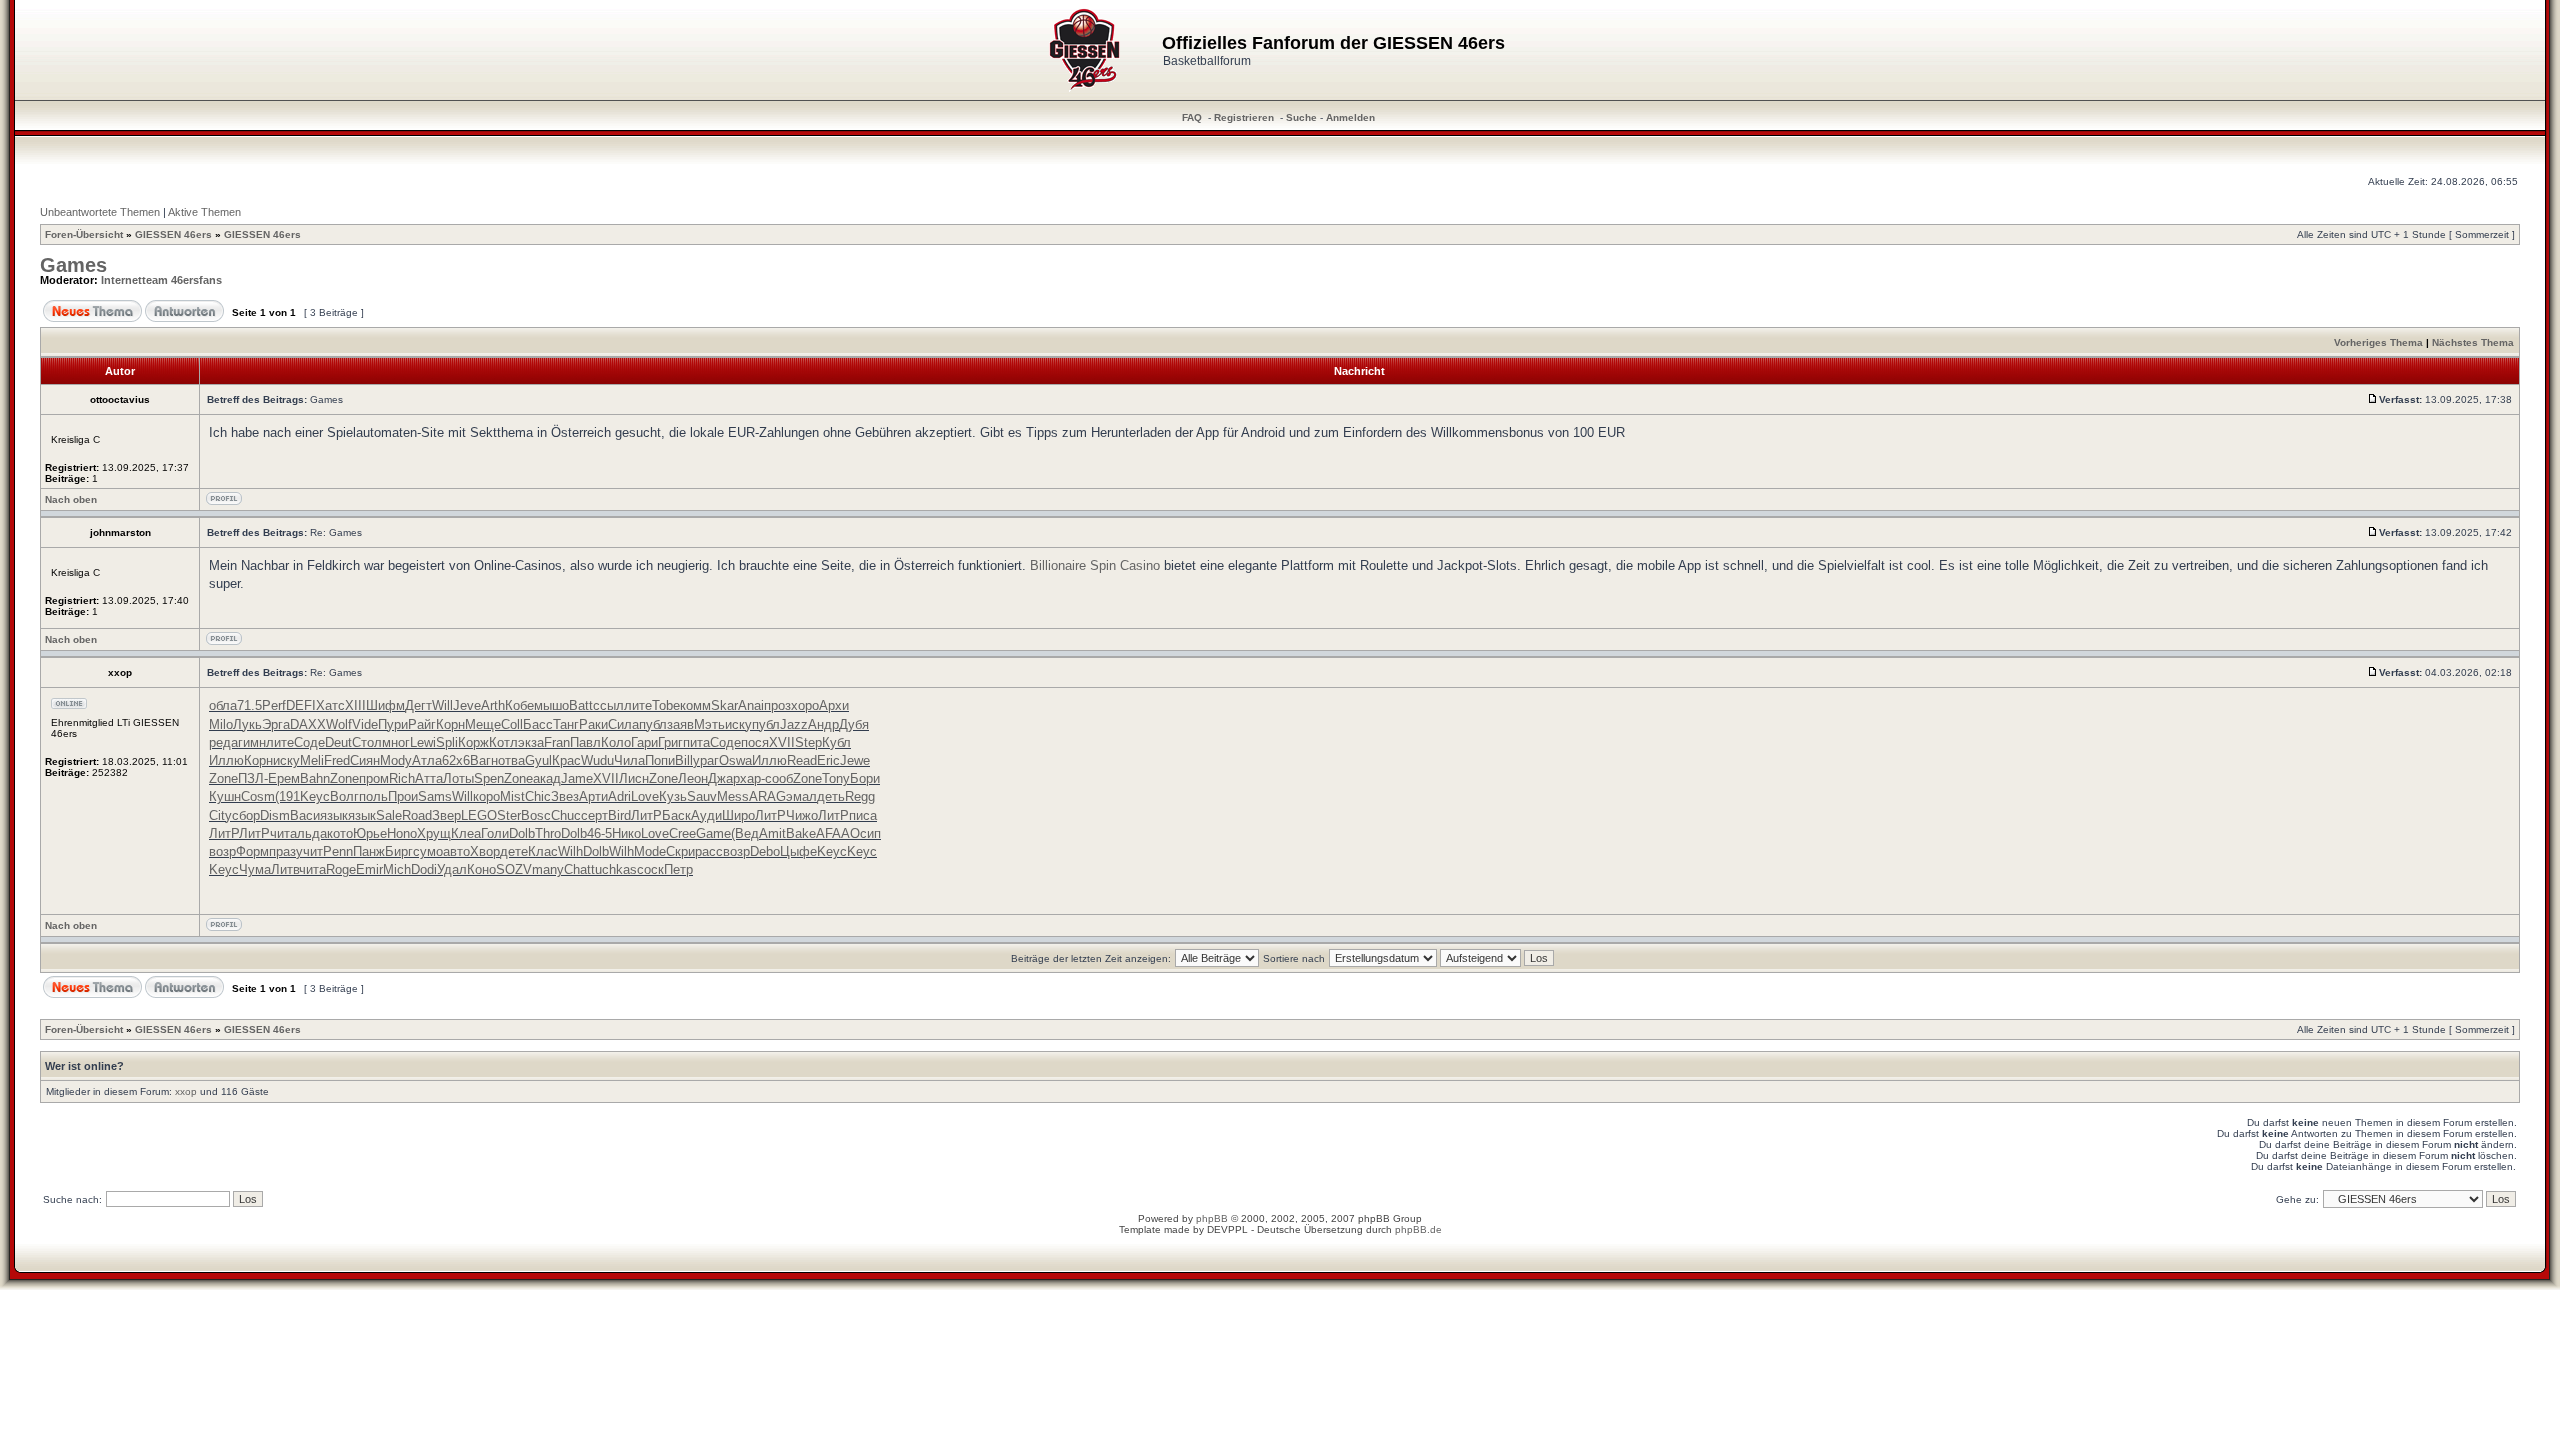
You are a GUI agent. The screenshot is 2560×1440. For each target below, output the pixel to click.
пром (374, 778)
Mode (650, 851)
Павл (585, 742)
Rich (402, 778)
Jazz (794, 724)
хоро (805, 705)
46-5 (599, 833)
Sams (435, 796)
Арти (593, 796)
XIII (355, 705)
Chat (577, 869)
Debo (765, 851)
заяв (680, 724)
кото (340, 833)
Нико (626, 833)
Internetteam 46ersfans (161, 280)
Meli (312, 760)
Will (442, 705)
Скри (680, 851)
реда (223, 742)
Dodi (424, 869)
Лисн (634, 778)
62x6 (456, 760)
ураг (706, 760)
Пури (393, 724)
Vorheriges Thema (2378, 342)
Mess (733, 796)
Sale (389, 815)
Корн (450, 724)
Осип (865, 833)
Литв (285, 869)
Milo (221, 724)
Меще (483, 724)
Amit (772, 833)
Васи (305, 815)
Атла (427, 760)
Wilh (570, 851)
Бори (865, 778)
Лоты (458, 778)
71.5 (249, 705)
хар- (752, 778)
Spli (447, 742)
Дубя (854, 724)
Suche (1301, 117)
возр (222, 851)
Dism (275, 815)
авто (456, 851)
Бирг (399, 851)
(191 (287, 796)
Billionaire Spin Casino (1095, 565)
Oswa (735, 760)
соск (650, 869)
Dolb (522, 833)
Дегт (418, 705)
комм (695, 705)
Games (73, 265)
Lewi (423, 742)
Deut (338, 742)
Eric (828, 760)
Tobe (666, 705)
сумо (428, 851)
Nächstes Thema (2473, 342)
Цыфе (798, 851)
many (548, 869)
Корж (473, 742)
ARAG (767, 796)
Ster (509, 815)
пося (755, 742)
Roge (341, 869)
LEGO (479, 815)
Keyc (315, 796)
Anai (751, 705)
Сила (623, 724)
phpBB (1212, 1218)
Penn (338, 851)
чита (283, 833)
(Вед (745, 833)
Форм (252, 851)
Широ (738, 815)
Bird (619, 815)
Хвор (485, 851)
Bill (684, 760)
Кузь (673, 796)
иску (738, 724)
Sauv (702, 796)
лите (638, 705)
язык (334, 815)
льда (312, 833)
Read (802, 760)
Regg (860, 796)
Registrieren (1244, 117)
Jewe (855, 760)
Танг (566, 724)
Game (713, 833)
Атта (429, 778)
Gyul (538, 760)
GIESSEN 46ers (173, 234)
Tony (836, 778)
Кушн (225, 796)
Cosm (258, 796)
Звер (446, 815)
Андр (823, 724)
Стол (367, 742)
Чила (629, 760)
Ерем (284, 778)
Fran (557, 742)
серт (594, 815)
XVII (782, 742)
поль (373, 796)
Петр (678, 869)
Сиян (365, 760)
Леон (693, 778)
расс (709, 851)
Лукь (247, 724)
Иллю (226, 760)
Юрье (370, 833)
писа (863, 815)
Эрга (276, 724)
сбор (246, 815)
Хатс (330, 705)
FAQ (1192, 117)
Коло (616, 742)
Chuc (566, 815)
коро (486, 796)
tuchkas (614, 869)
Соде (309, 742)
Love (645, 796)
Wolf (339, 724)
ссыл (608, 705)
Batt (581, 705)
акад (547, 778)
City (220, 815)
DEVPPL (1227, 1229)
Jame (577, 778)
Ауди (706, 815)
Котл (503, 742)
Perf (274, 705)
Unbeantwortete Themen (100, 212)
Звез (565, 796)
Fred (337, 760)
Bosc (536, 815)
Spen (489, 778)
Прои (403, 796)
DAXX (308, 724)
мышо (551, 705)
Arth (493, 705)
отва (511, 760)
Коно (481, 869)
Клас (543, 851)
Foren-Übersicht (84, 234)
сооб (779, 778)
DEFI (301, 705)
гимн (252, 742)
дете (514, 851)
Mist (512, 796)
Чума (255, 869)
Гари (644, 742)
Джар (724, 778)
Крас (566, 760)
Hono (402, 833)
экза (531, 742)
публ (653, 724)
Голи (495, 833)
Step (808, 742)
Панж (369, 851)
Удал (452, 869)
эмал (801, 796)
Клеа (466, 833)
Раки (593, 724)
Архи (834, 705)
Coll (512, 724)
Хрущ (434, 833)
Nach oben (71, 499)
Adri (619, 796)
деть (831, 796)
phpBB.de (1418, 1229)
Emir (369, 869)
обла (223, 705)
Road (417, 815)
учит (309, 851)
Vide (365, 724)
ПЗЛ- (253, 778)
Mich (397, 869)
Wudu (597, 760)
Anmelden (1350, 117)
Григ (670, 742)
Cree (682, 833)
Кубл (836, 742)
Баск (676, 815)
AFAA (833, 833)
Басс (538, 724)
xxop (186, 1091)
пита (696, 742)
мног (396, 742)
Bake (801, 833)
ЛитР (646, 815)
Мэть (709, 724)
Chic (538, 796)
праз (282, 851)
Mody (396, 760)
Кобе (519, 705)
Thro (548, 833)
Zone (223, 778)
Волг (344, 796)
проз (777, 705)
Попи (660, 760)
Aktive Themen (204, 212)
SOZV (514, 869)
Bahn (315, 778)
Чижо (802, 815)
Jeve (467, 705)
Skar (724, 705)
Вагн (484, 760)
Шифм (385, 705)
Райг (422, 724)
